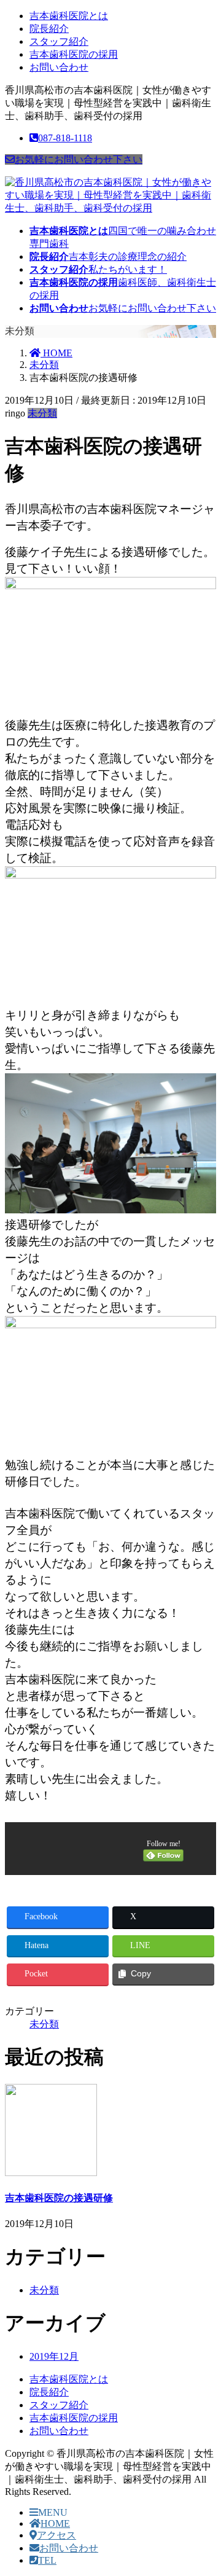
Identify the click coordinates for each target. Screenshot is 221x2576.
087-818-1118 (65, 138)
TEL (47, 2560)
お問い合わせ (59, 67)
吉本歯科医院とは (69, 16)
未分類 (42, 413)
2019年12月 (54, 2356)
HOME (55, 2523)
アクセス (56, 2535)
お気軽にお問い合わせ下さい (79, 159)
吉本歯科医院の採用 (74, 54)
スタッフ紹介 (59, 41)
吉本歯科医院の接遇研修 (59, 2198)
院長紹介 (49, 29)
